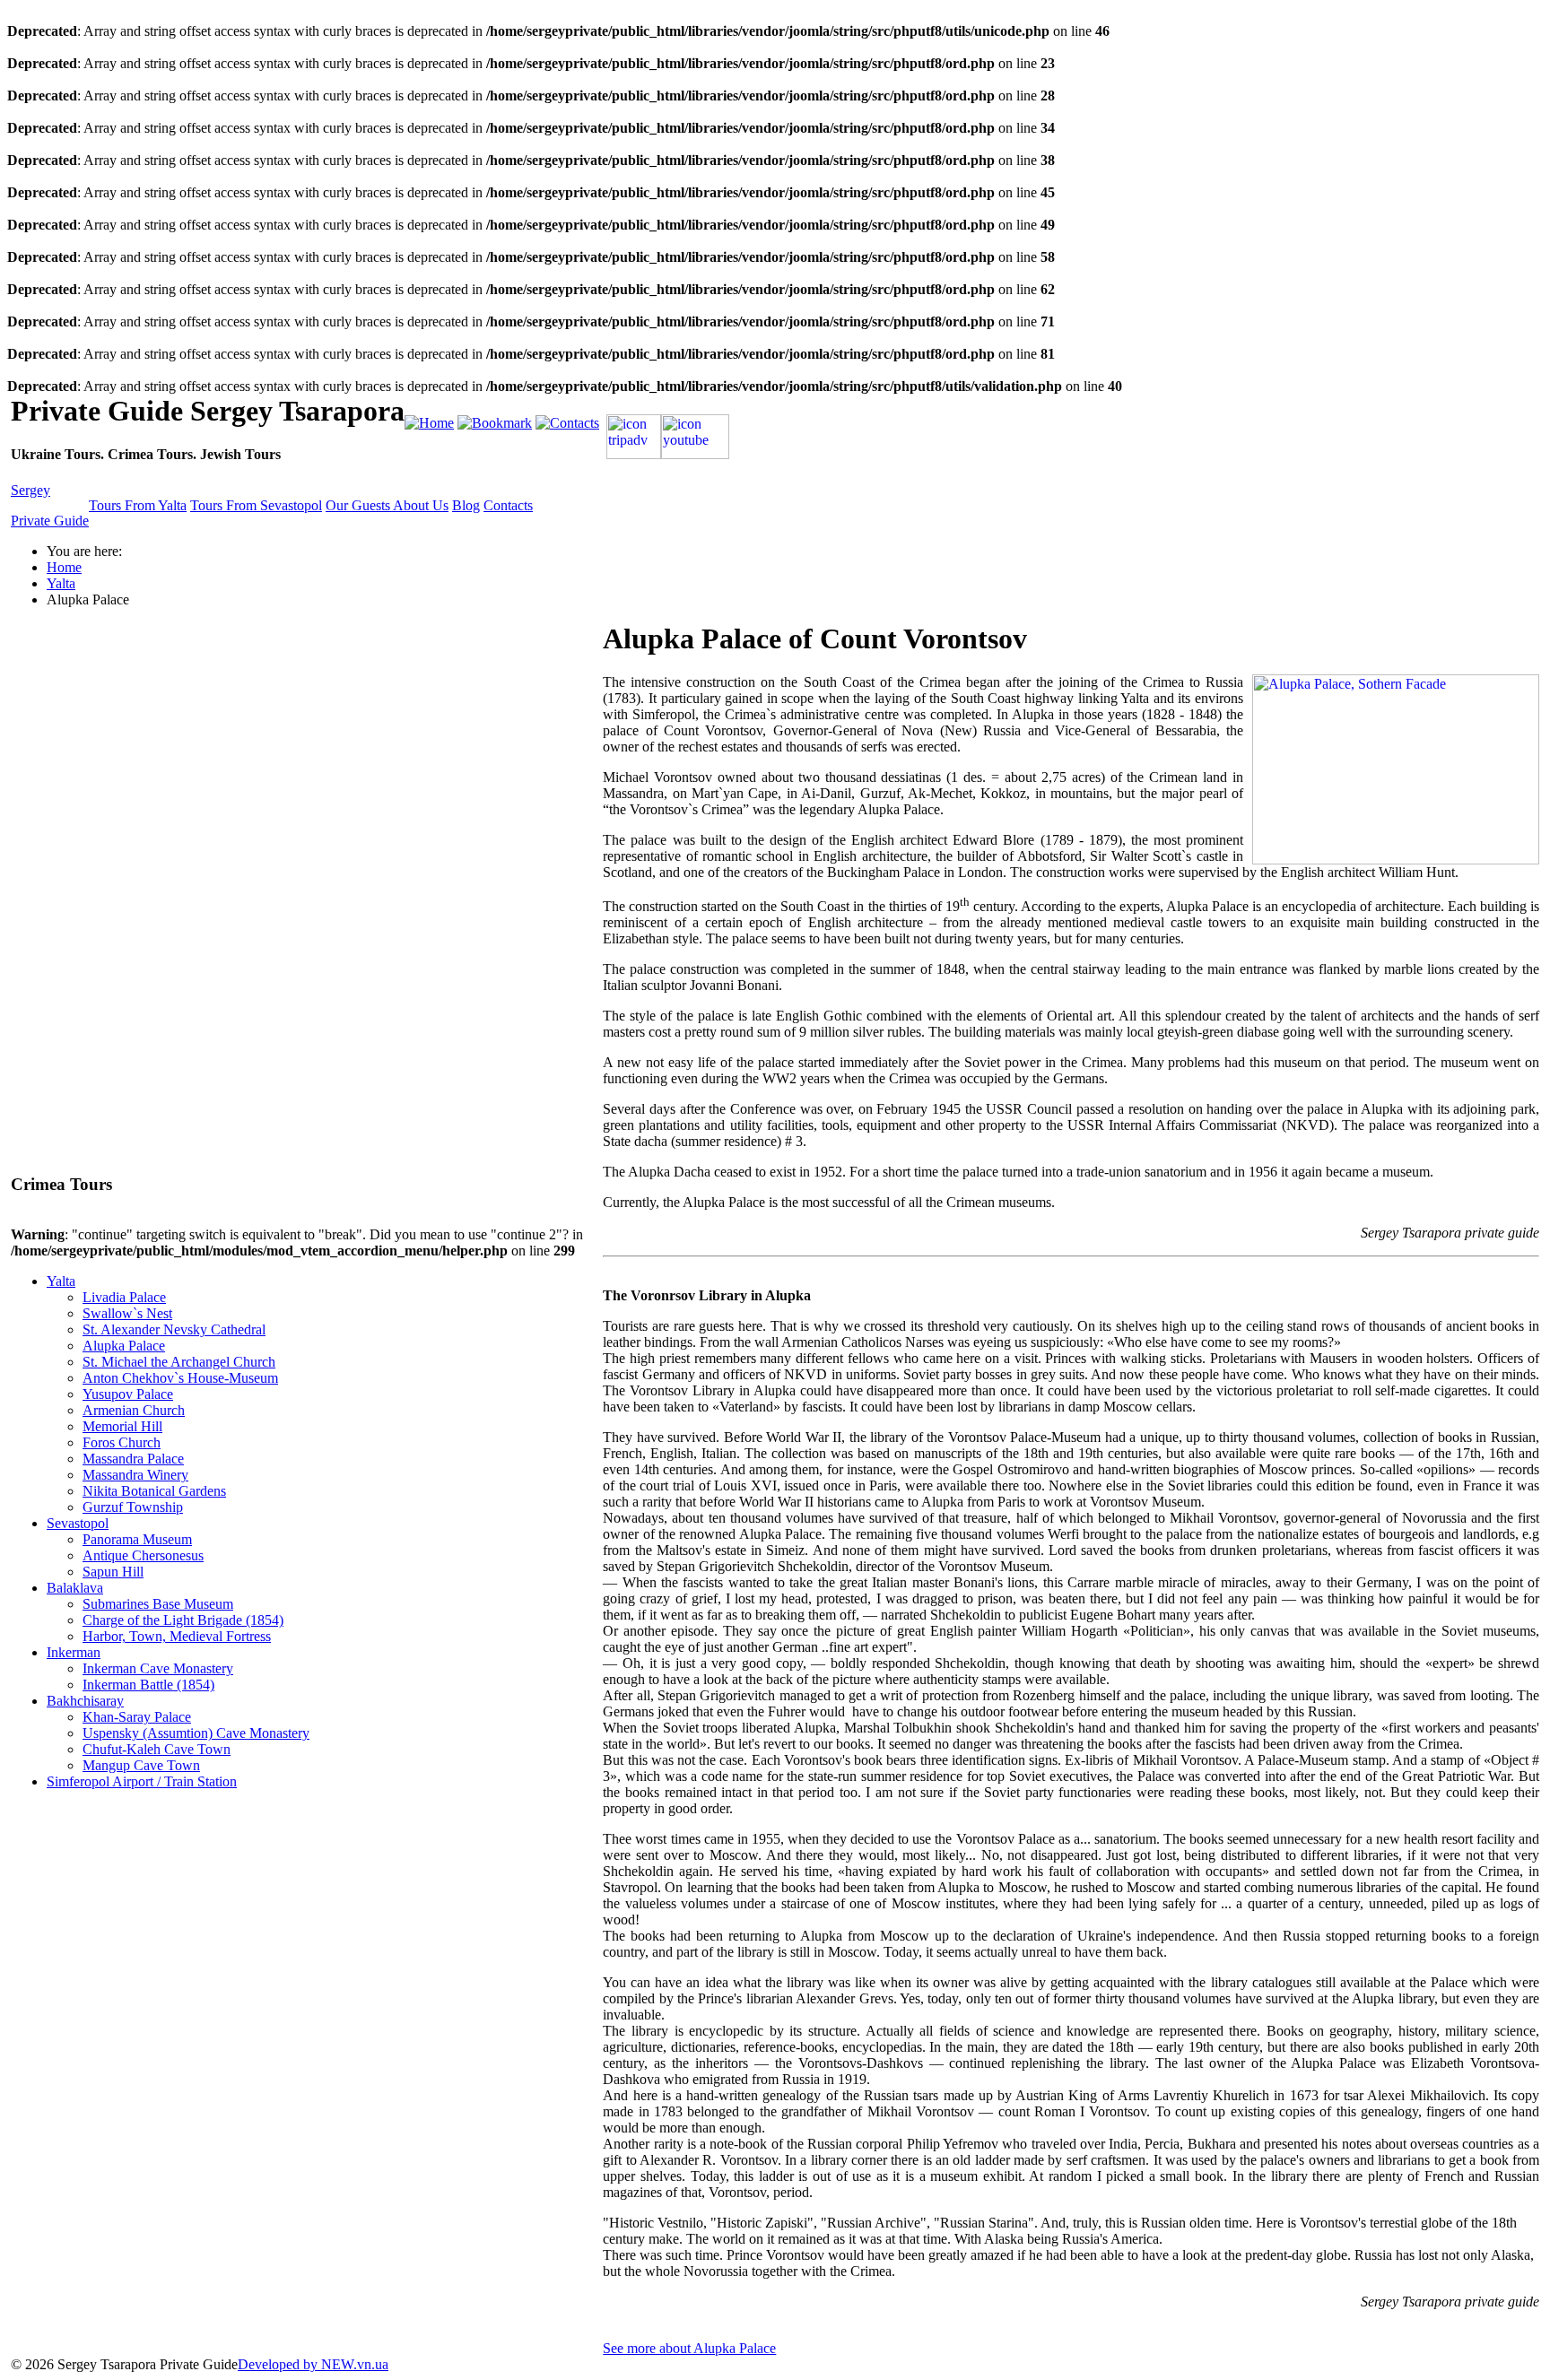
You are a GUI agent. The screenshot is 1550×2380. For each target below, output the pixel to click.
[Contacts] (567, 423)
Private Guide (50, 521)
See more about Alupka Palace (689, 2348)
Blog (466, 505)
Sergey (30, 490)
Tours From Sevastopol (256, 505)
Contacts (508, 505)
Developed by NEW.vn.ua (313, 2364)
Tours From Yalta (138, 505)
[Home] (429, 423)
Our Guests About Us (387, 505)
